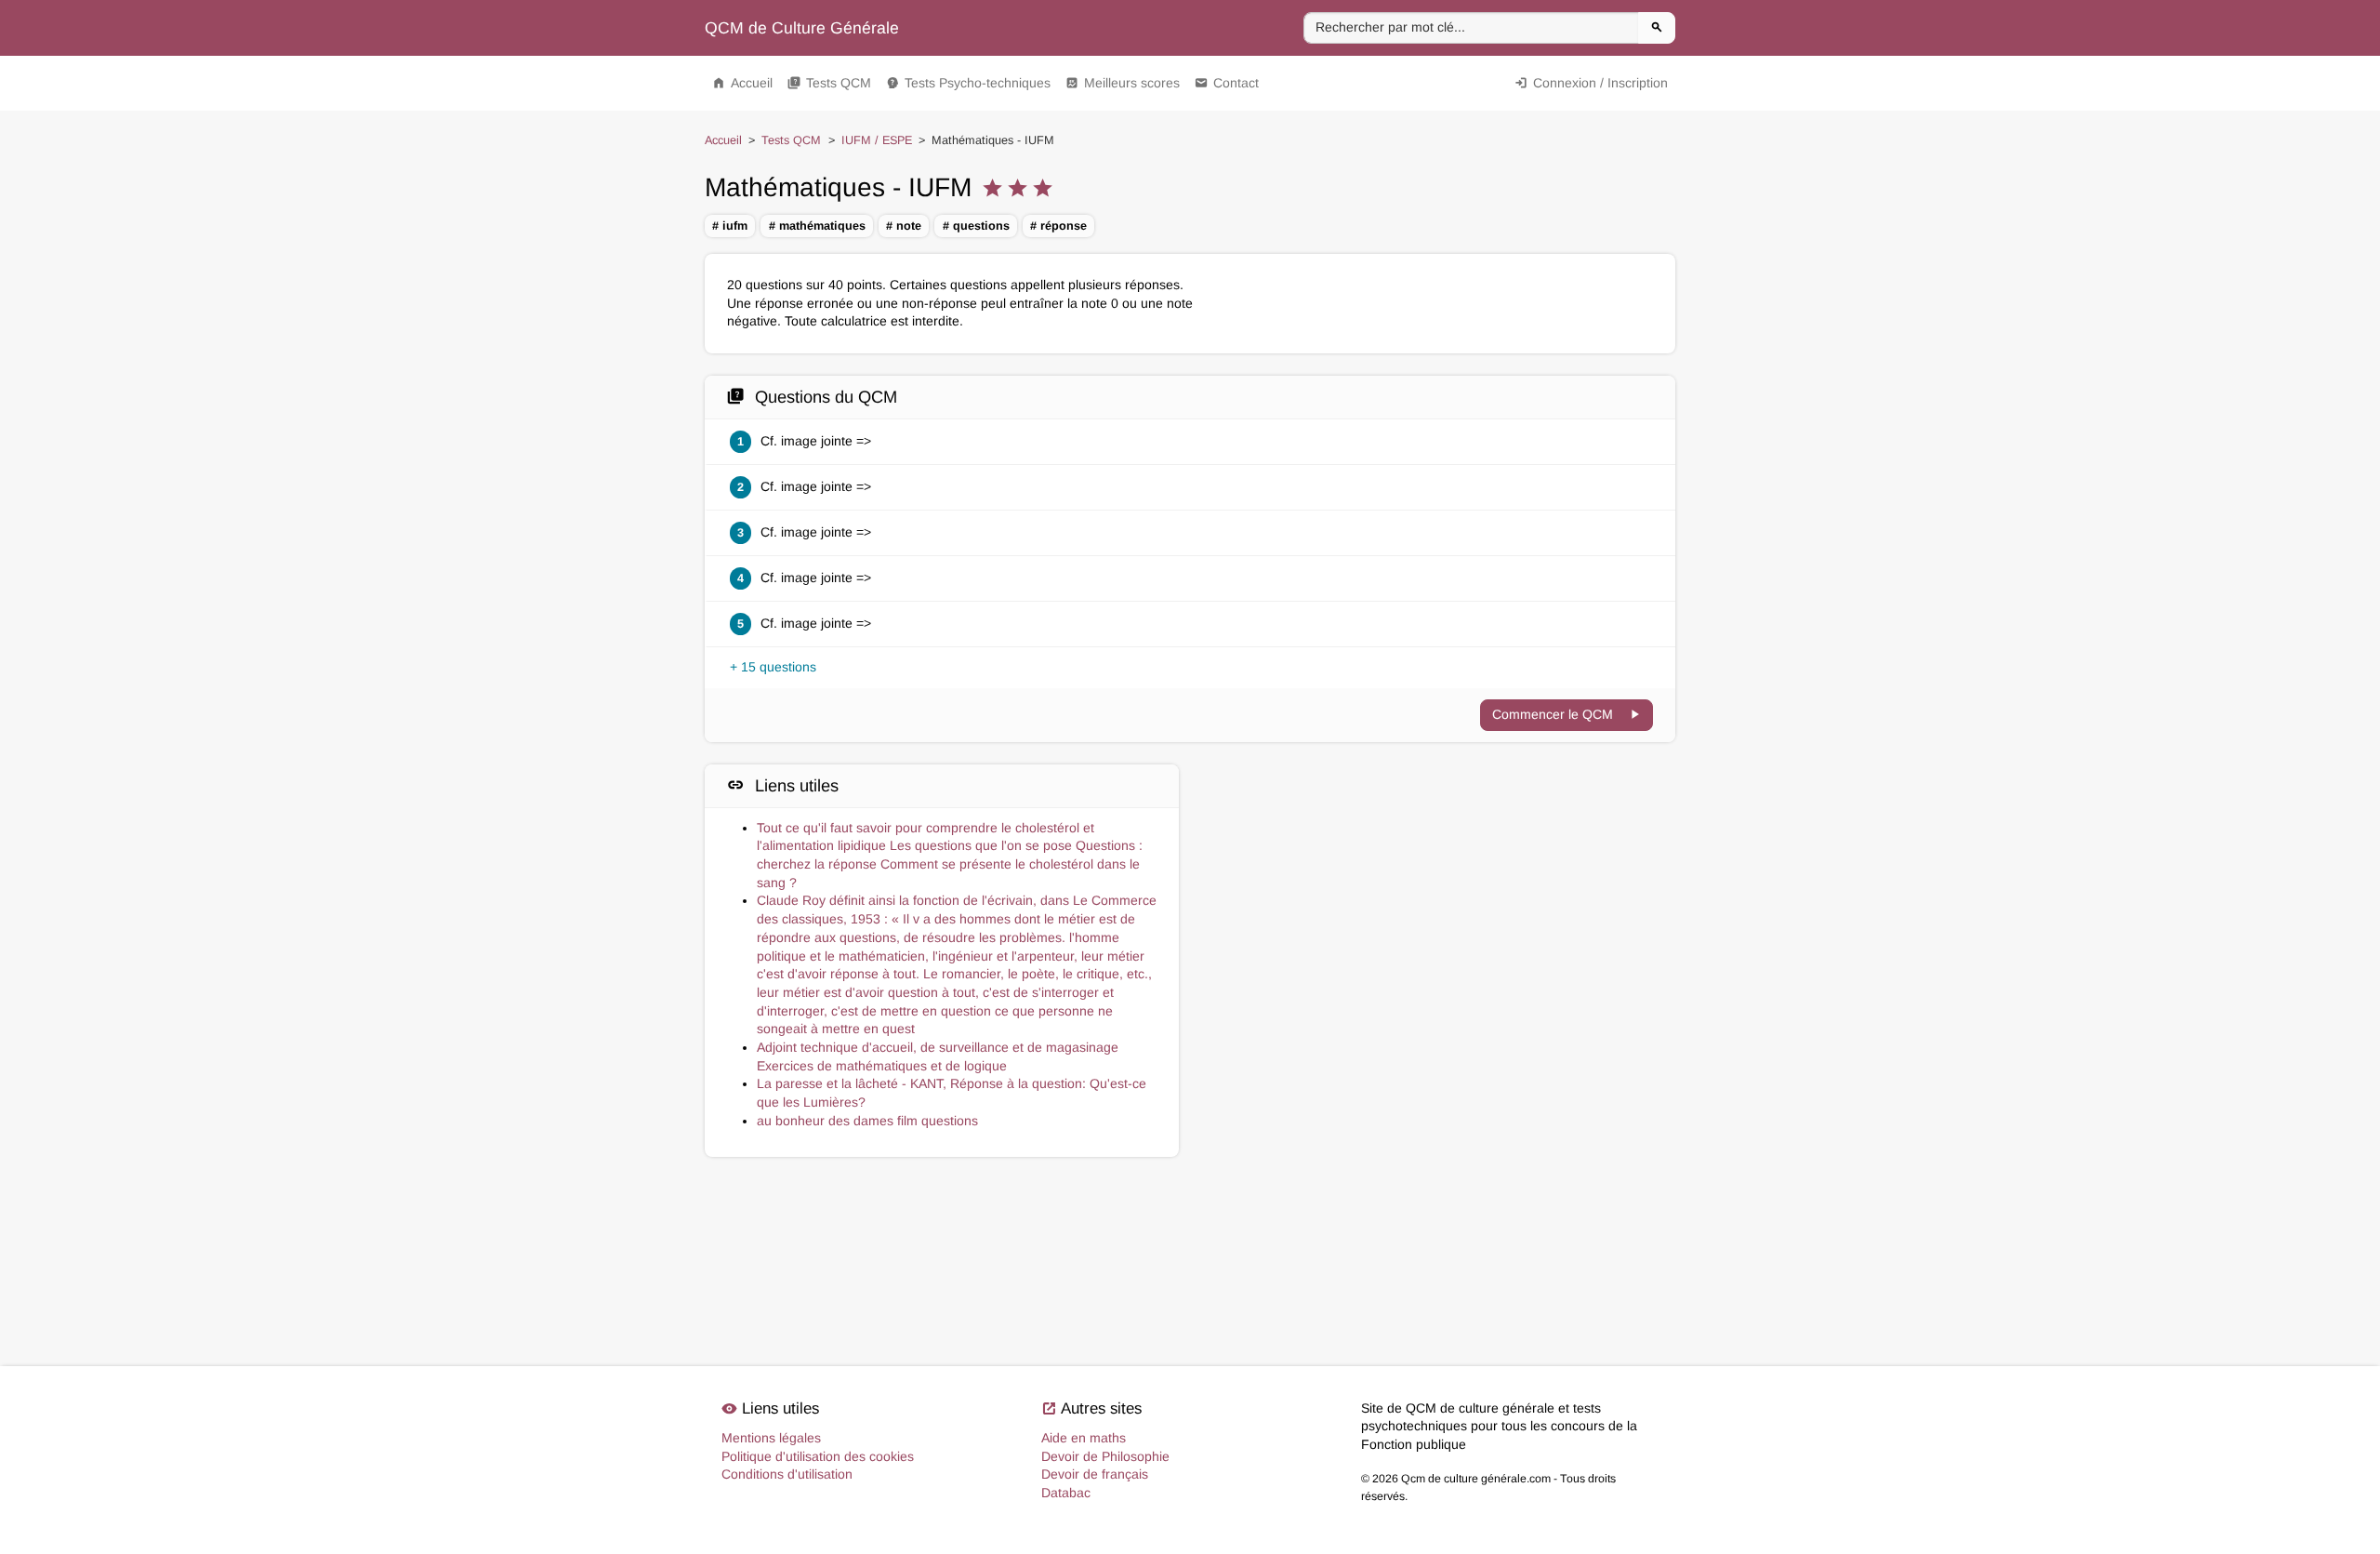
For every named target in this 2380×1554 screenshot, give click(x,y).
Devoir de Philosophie (1105, 1456)
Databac (1066, 1493)
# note (904, 226)
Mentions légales (771, 1438)
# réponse (1058, 226)
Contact (1227, 83)
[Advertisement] (1438, 847)
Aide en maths (1084, 1438)
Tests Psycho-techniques (968, 83)
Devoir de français (1095, 1474)
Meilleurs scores (1123, 83)
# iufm (730, 226)
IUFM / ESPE (877, 140)
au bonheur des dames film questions (867, 1121)
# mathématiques (817, 226)
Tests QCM (829, 83)
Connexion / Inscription (1591, 83)
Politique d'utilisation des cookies (818, 1456)
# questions (976, 226)
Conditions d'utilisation (787, 1474)
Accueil (742, 83)
